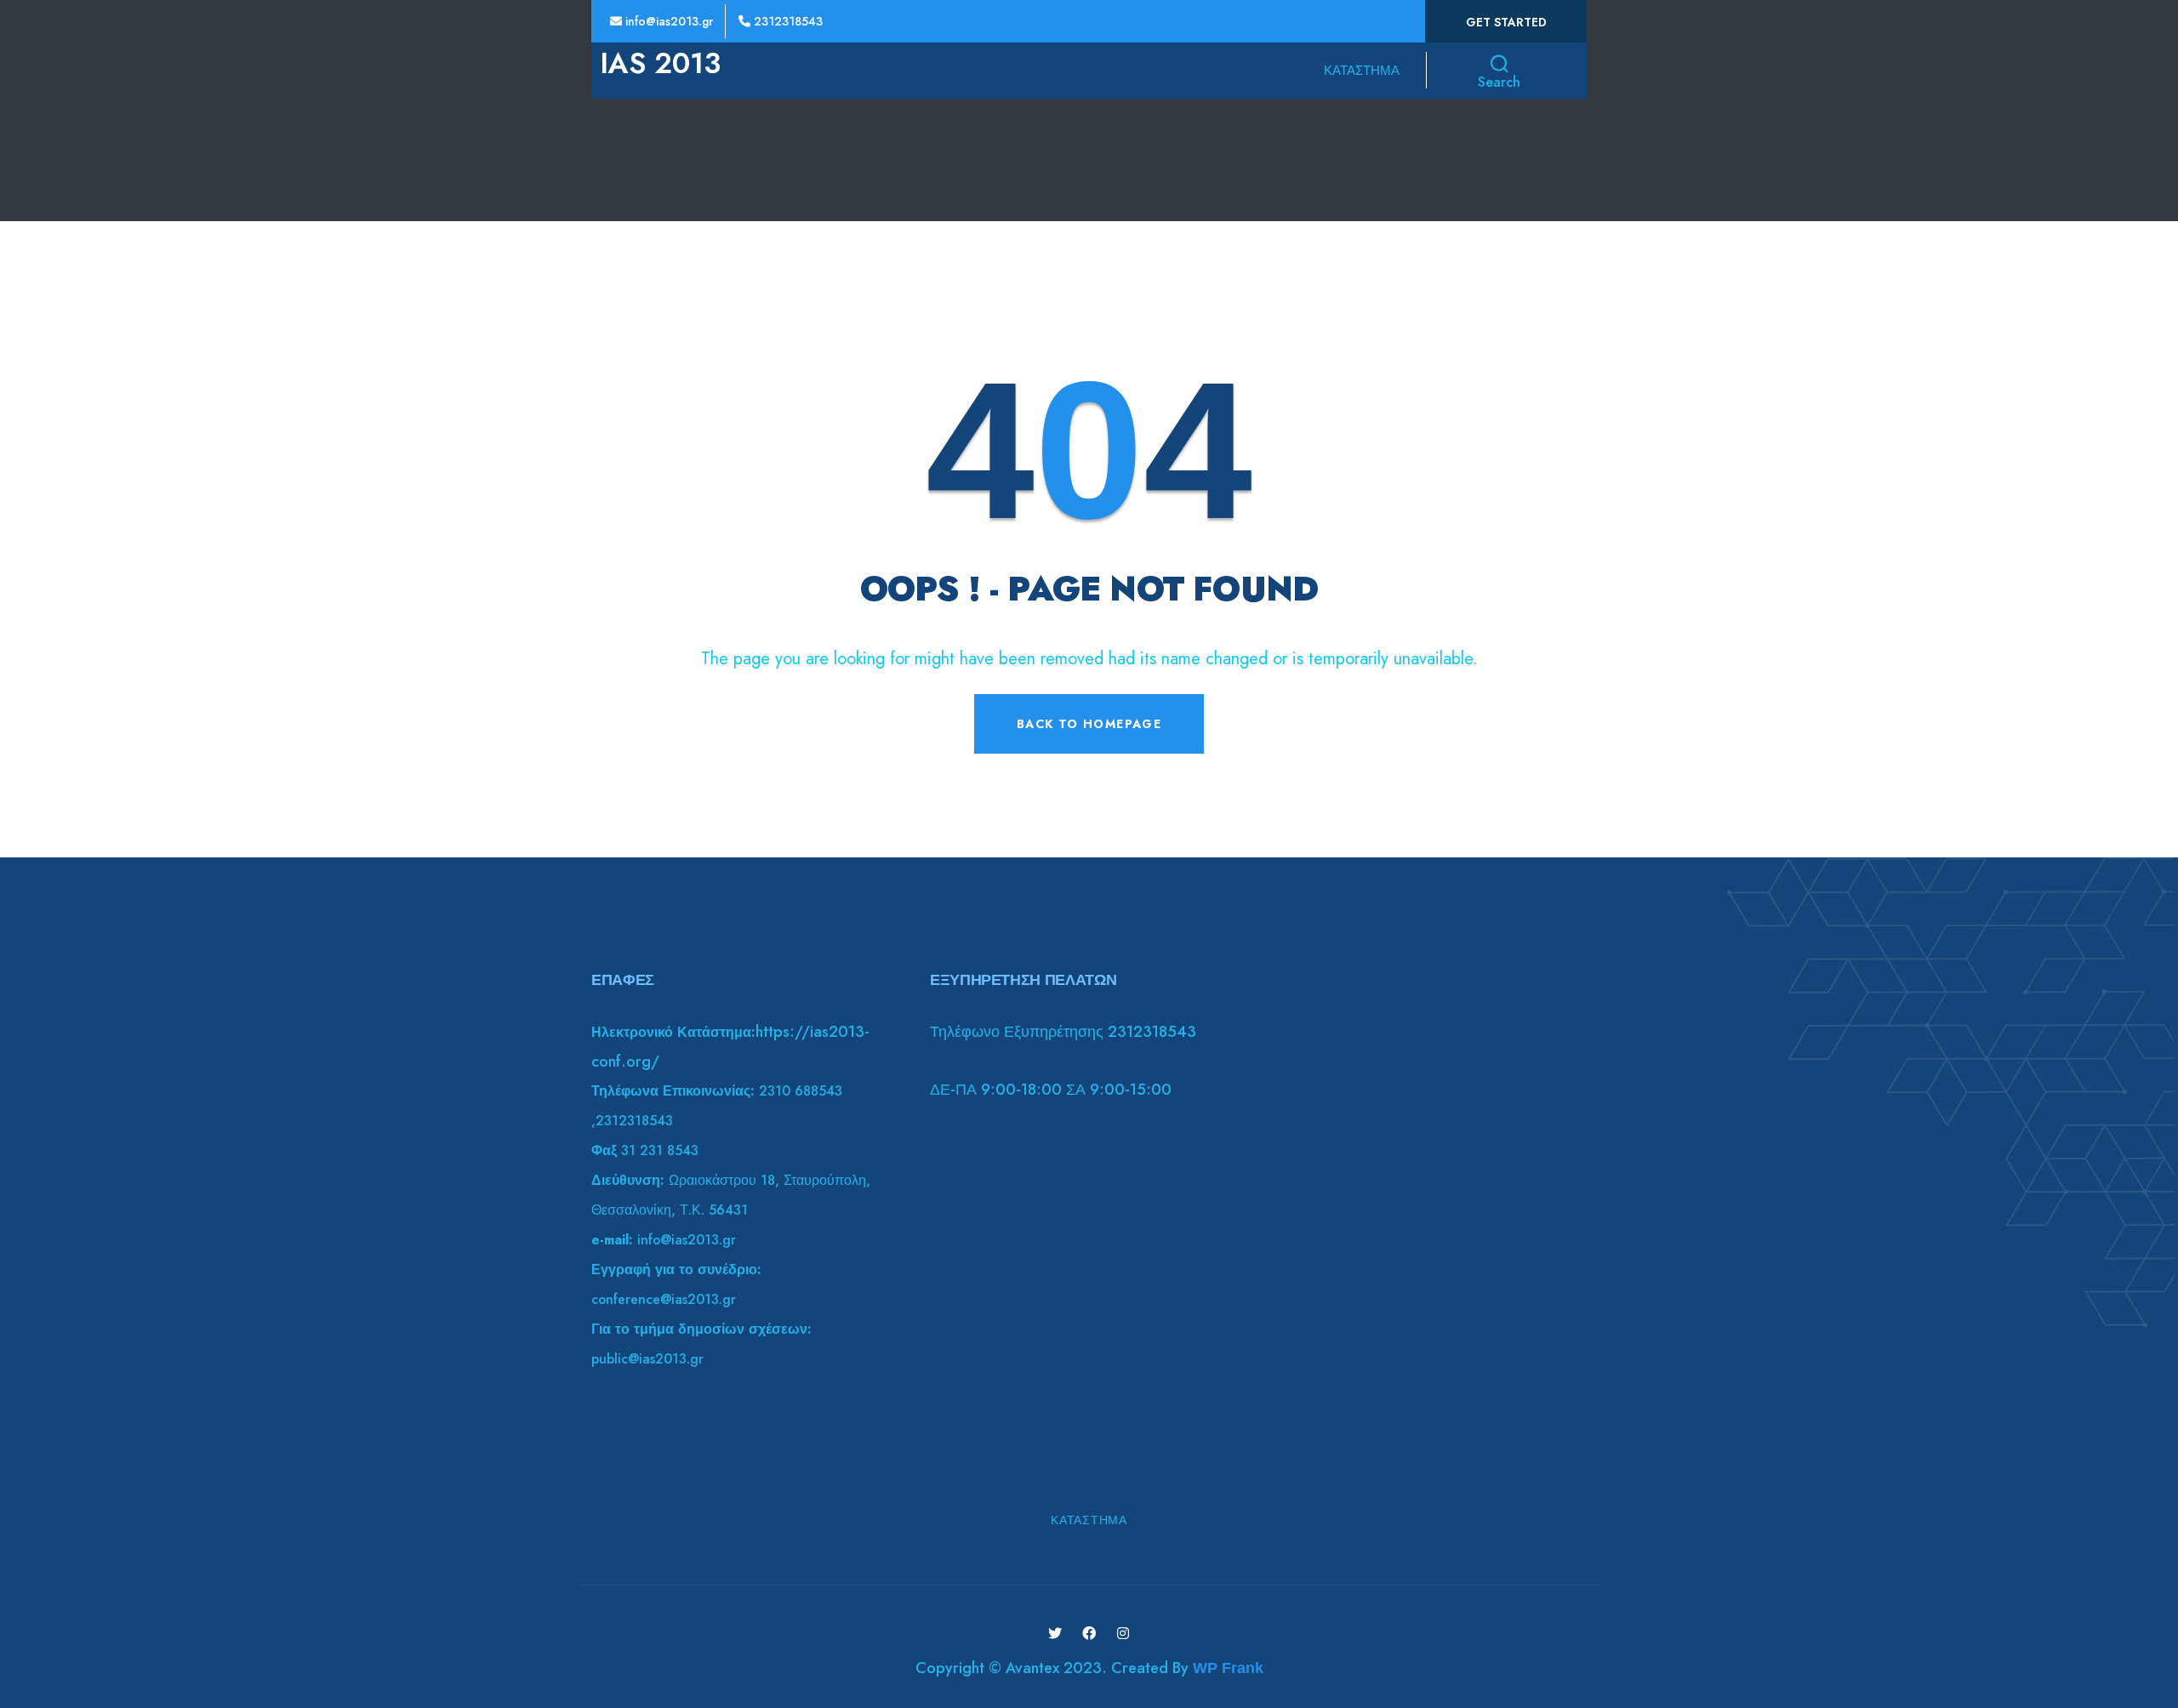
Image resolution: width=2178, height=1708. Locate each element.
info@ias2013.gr (667, 21)
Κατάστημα (1362, 71)
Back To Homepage (1089, 724)
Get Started (1506, 22)
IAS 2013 (660, 64)
